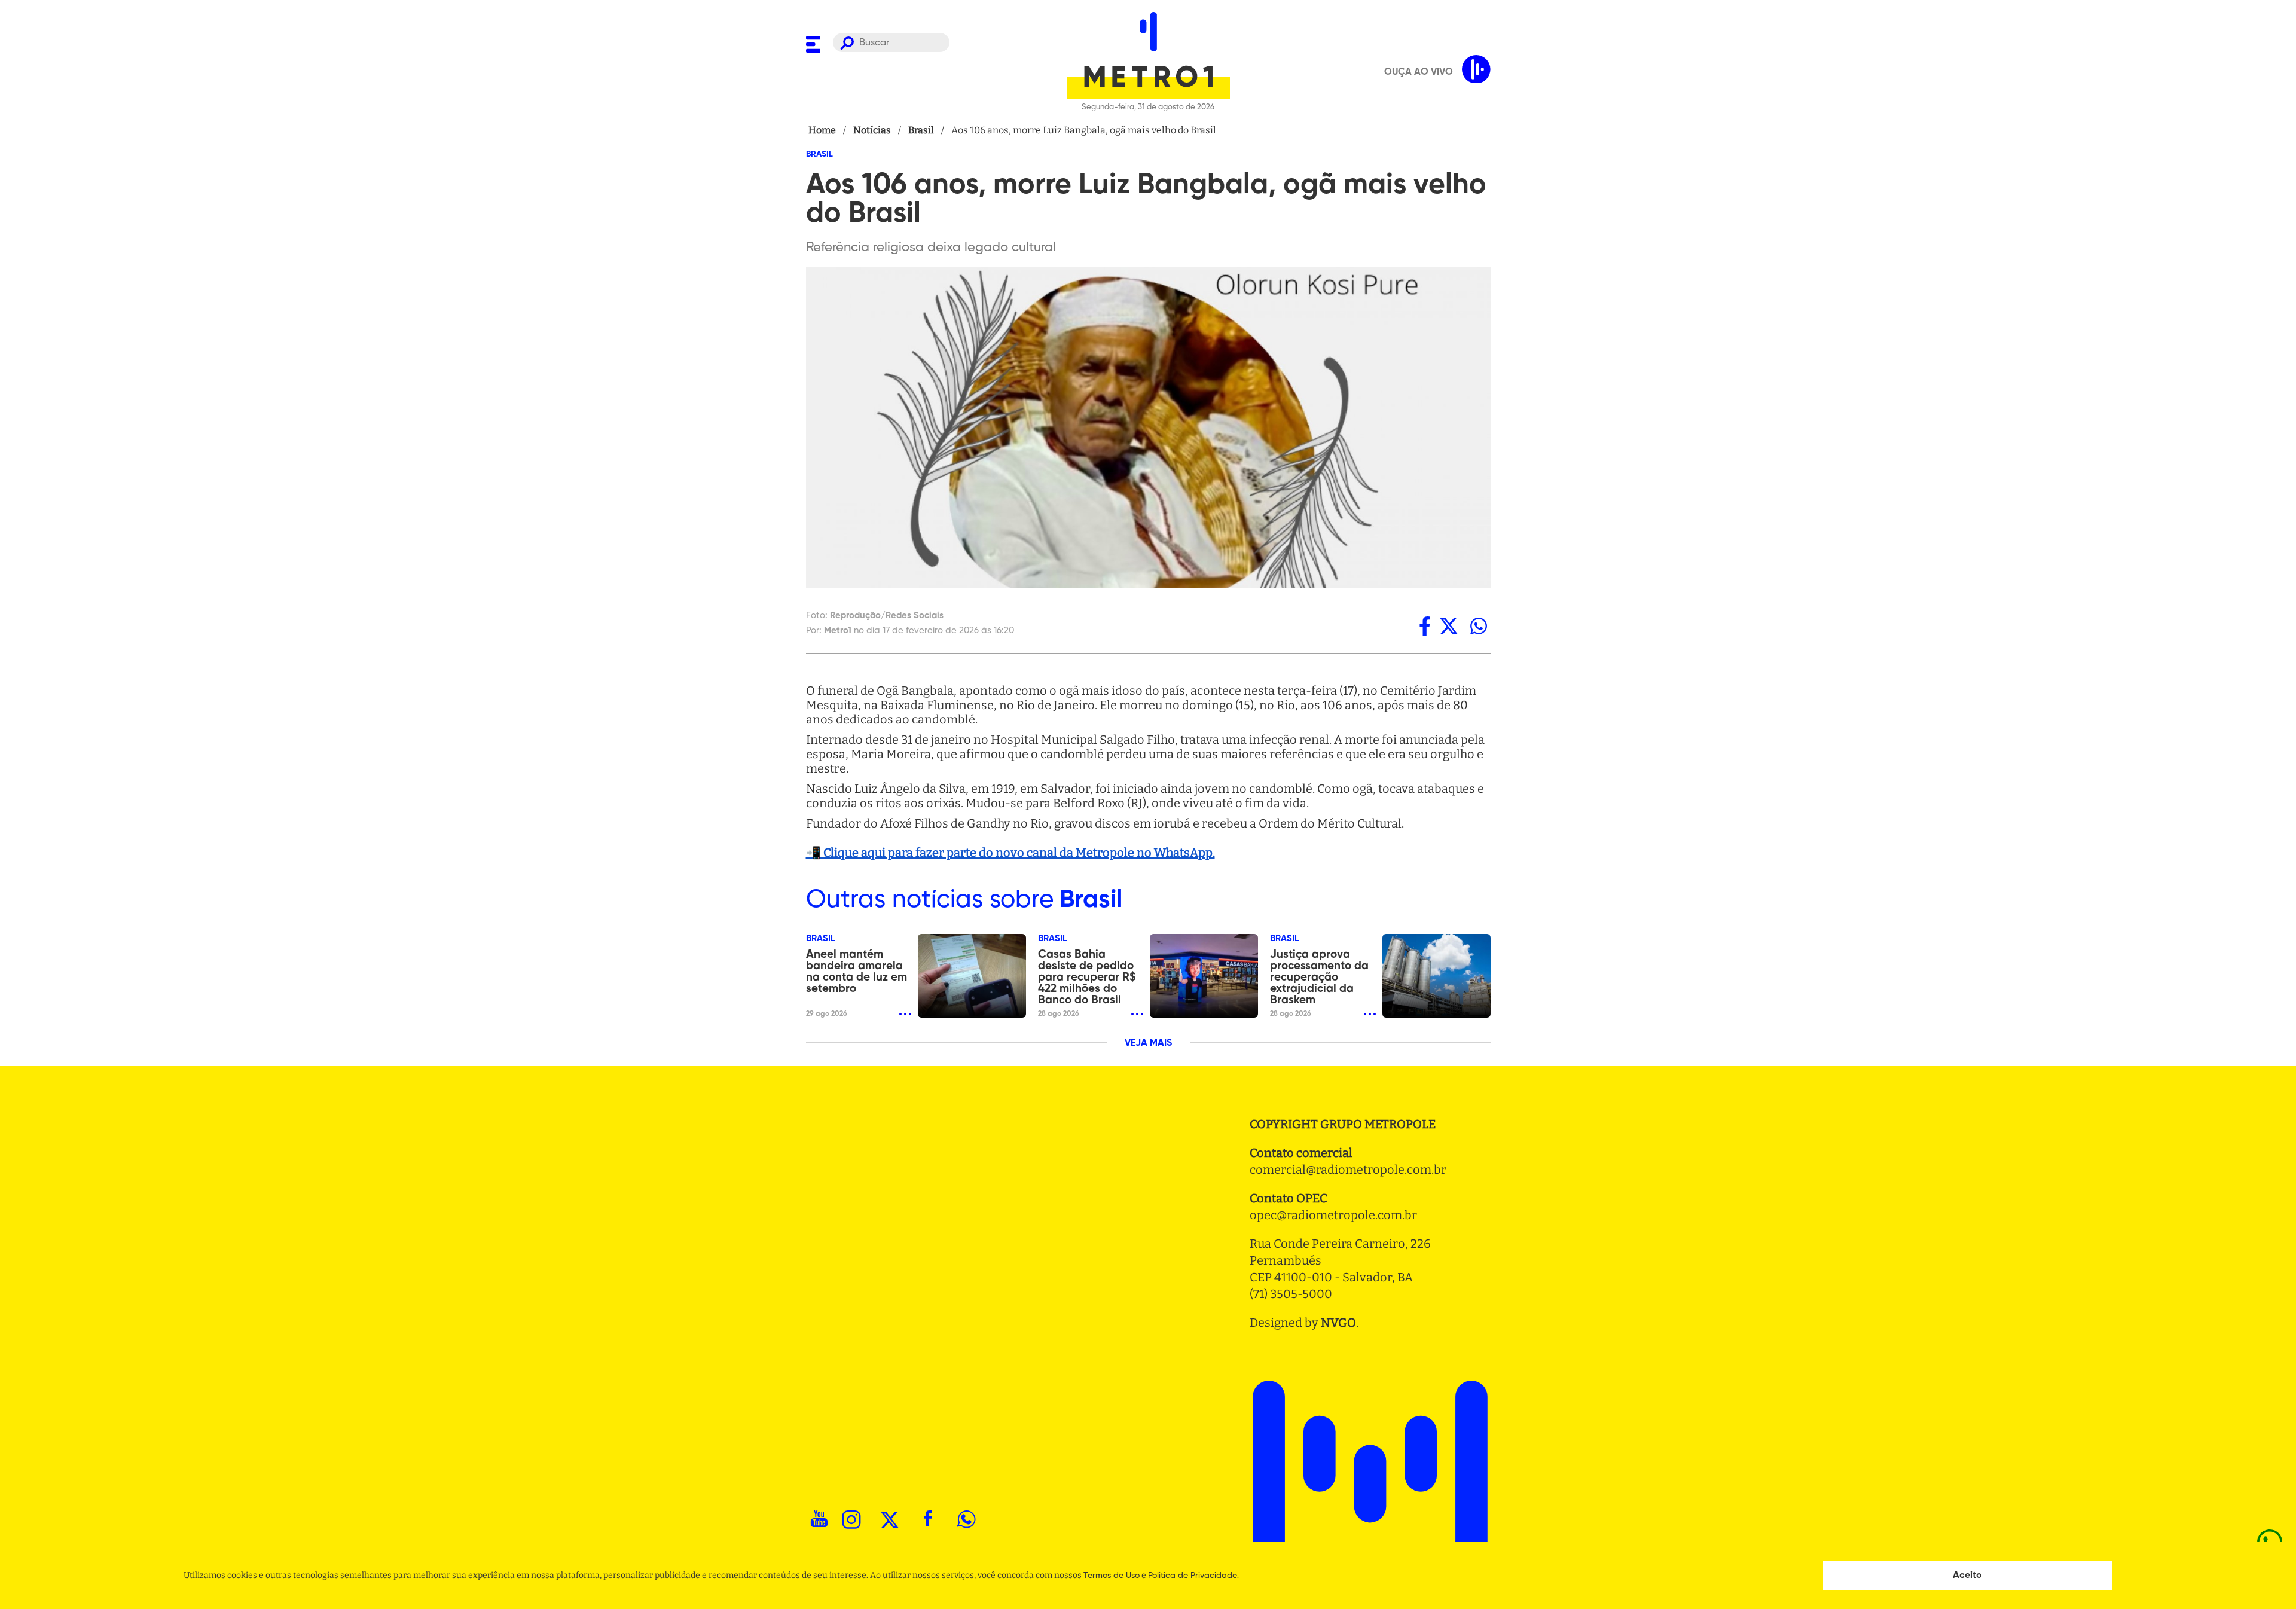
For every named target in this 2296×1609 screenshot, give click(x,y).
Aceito (1967, 1576)
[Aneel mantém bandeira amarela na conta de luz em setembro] (972, 976)
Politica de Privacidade (1193, 1576)
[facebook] (1425, 626)
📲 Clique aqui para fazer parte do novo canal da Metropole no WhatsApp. (1010, 853)
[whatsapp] (1479, 626)
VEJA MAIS (1148, 1043)
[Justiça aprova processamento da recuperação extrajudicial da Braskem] (1436, 976)
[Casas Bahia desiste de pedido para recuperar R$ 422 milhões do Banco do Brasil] (1204, 976)
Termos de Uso (1112, 1576)
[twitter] (1449, 626)
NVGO (1338, 1323)
